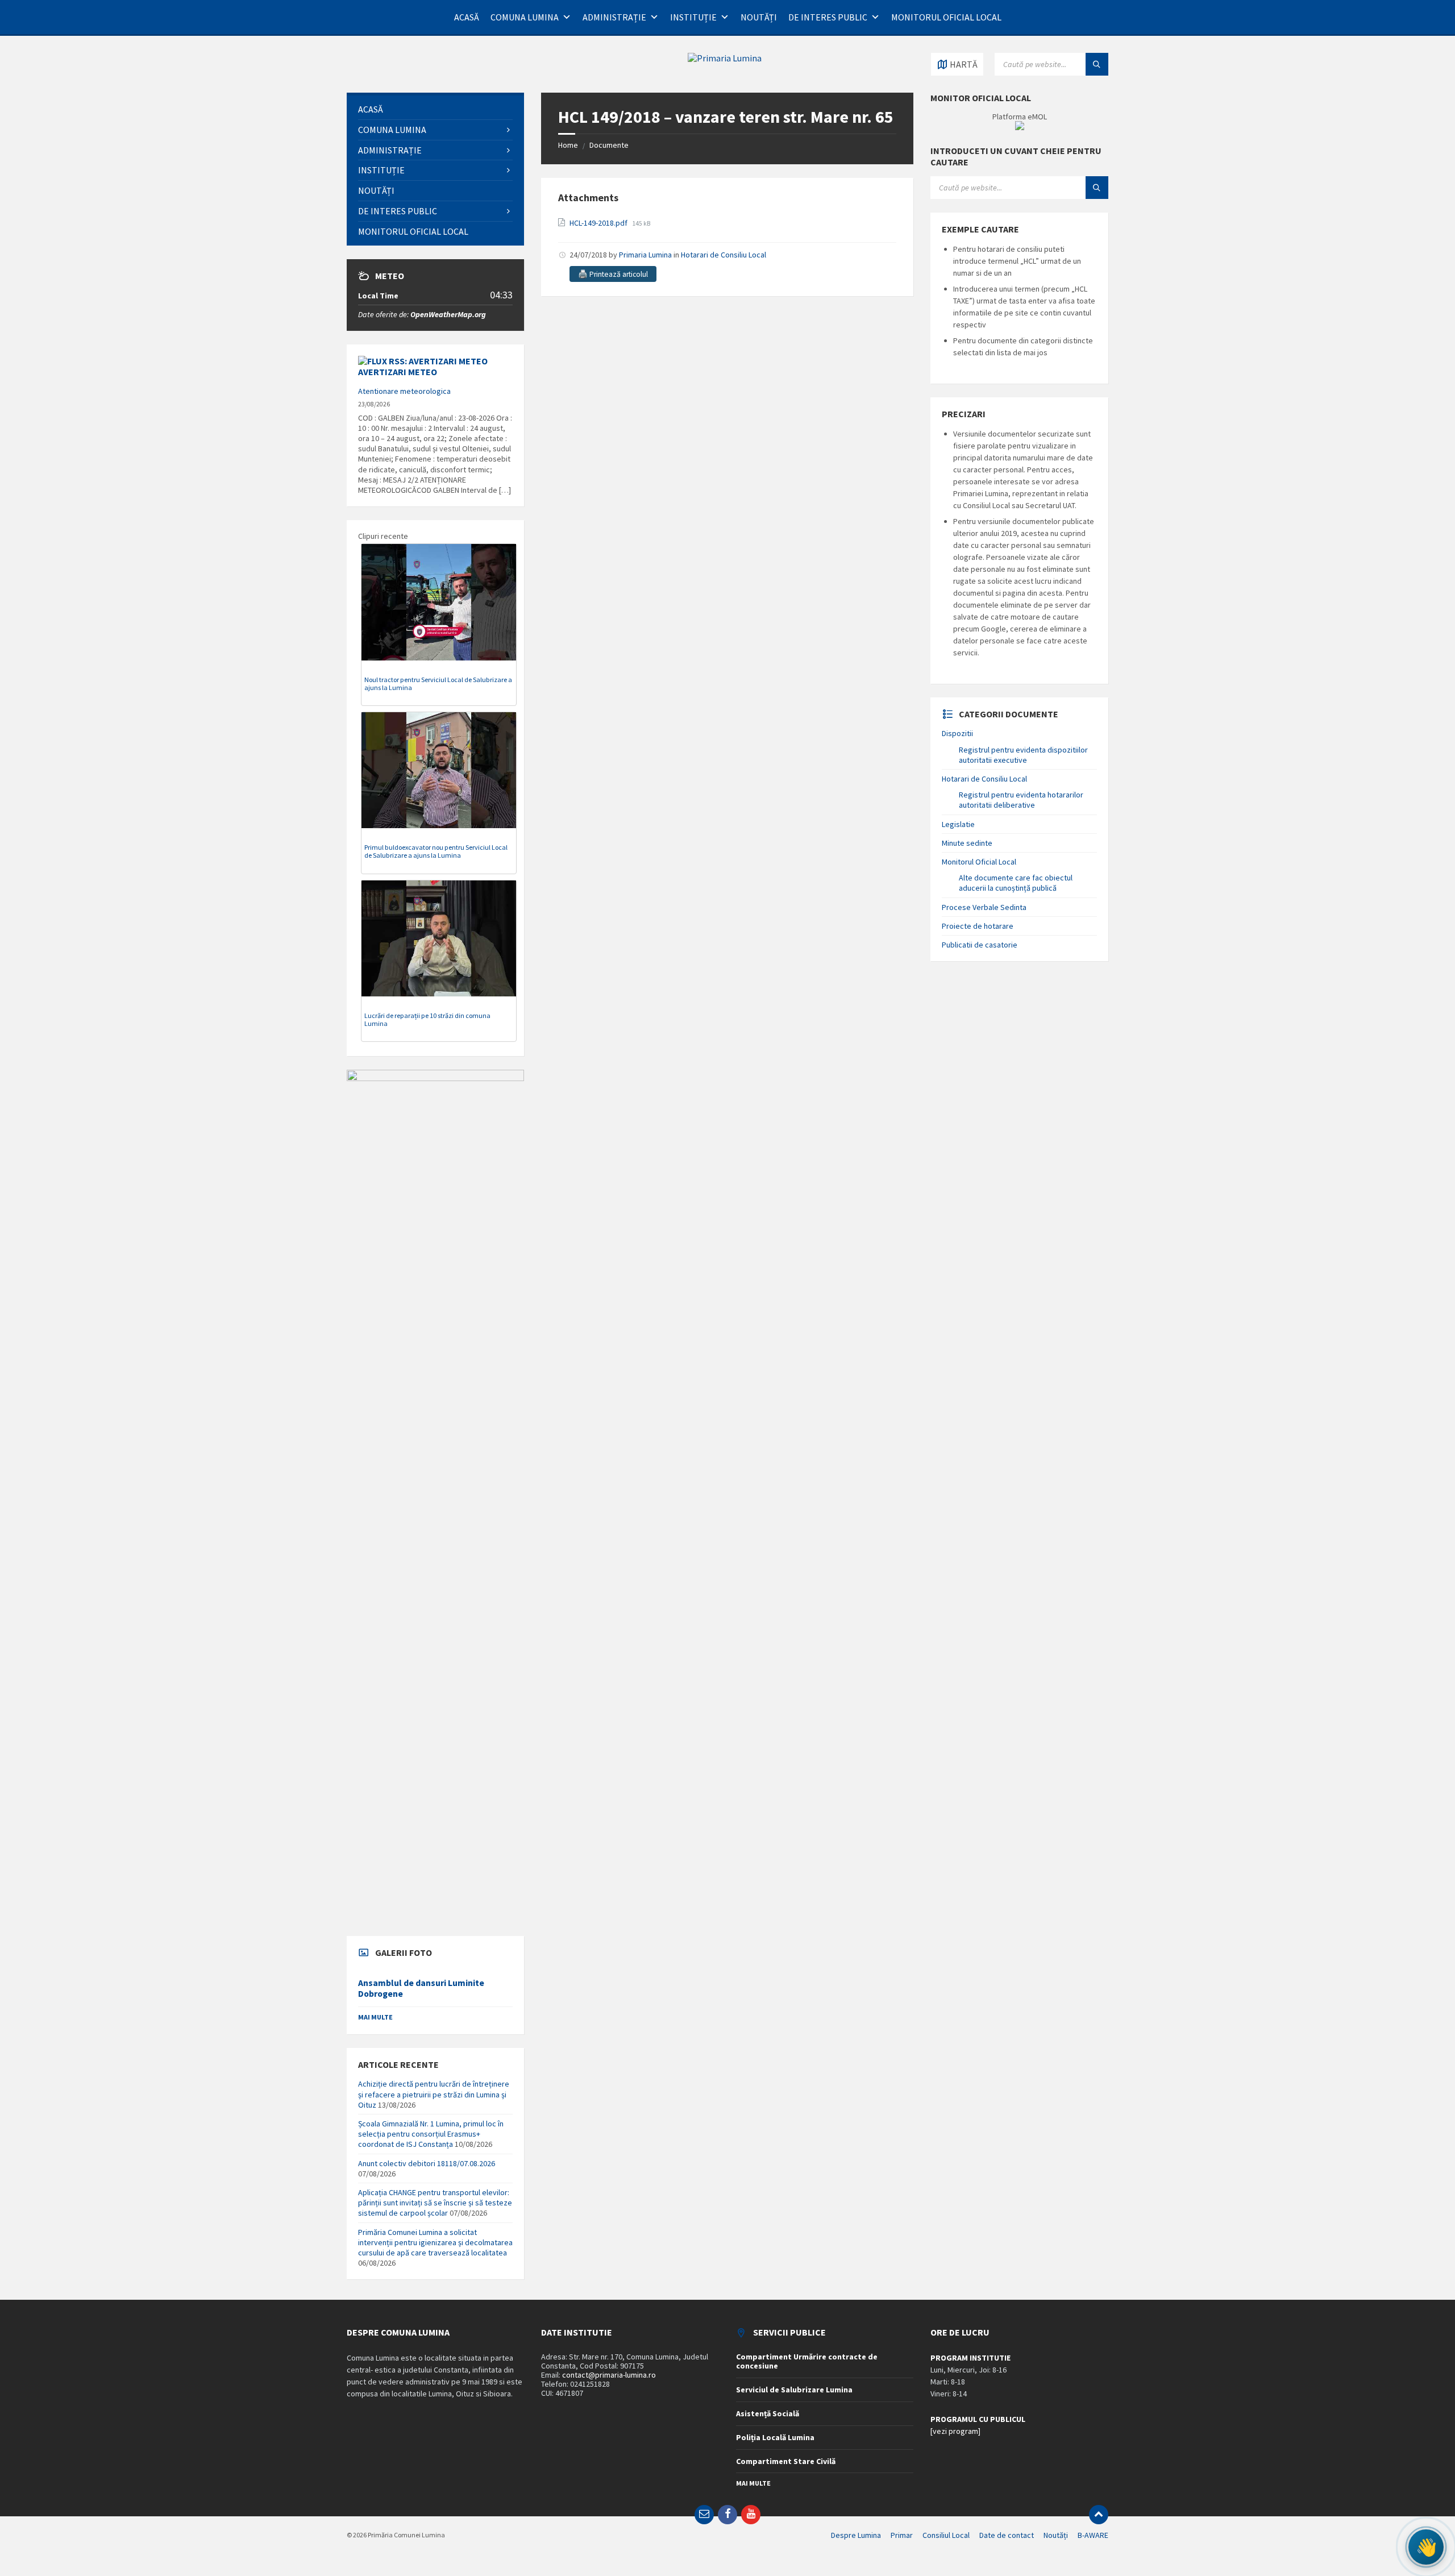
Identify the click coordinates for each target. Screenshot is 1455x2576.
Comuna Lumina (525, 17)
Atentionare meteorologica (404, 391)
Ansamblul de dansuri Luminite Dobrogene (421, 1988)
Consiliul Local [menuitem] (946, 2535)
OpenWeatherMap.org (448, 314)
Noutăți (759, 17)
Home (568, 145)
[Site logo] (725, 58)
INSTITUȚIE (693, 17)
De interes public (828, 17)
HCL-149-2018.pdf (599, 223)
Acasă (467, 17)
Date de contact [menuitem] (1007, 2535)
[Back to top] (1099, 2515)
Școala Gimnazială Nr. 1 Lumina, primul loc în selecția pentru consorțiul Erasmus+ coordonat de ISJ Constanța (431, 2134)
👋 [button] (1426, 2547)
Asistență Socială (768, 2413)
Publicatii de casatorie (980, 945)
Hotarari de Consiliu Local (724, 255)
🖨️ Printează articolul (613, 274)
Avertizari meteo (398, 372)
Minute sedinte (967, 843)
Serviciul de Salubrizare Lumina (794, 2390)
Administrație (614, 17)
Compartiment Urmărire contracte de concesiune (807, 2361)
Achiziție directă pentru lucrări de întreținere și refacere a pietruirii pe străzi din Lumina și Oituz (434, 2094)
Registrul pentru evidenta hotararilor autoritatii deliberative (1021, 800)
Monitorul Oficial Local (946, 17)
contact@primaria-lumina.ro (609, 2375)
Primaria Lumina (645, 255)
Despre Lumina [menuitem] (856, 2535)
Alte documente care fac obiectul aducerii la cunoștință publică (1016, 883)
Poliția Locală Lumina (775, 2437)
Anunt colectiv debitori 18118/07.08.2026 (427, 2163)
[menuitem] (435, 109)
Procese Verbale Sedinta (984, 907)
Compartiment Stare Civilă (786, 2461)
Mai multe (375, 2017)
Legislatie (958, 824)
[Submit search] (1097, 64)
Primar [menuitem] (902, 2535)
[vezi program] (955, 2431)
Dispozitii (957, 733)
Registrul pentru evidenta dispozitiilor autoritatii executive (1023, 755)
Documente (609, 145)
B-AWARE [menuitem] (1093, 2535)
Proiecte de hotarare (978, 926)
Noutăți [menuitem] (1056, 2535)
